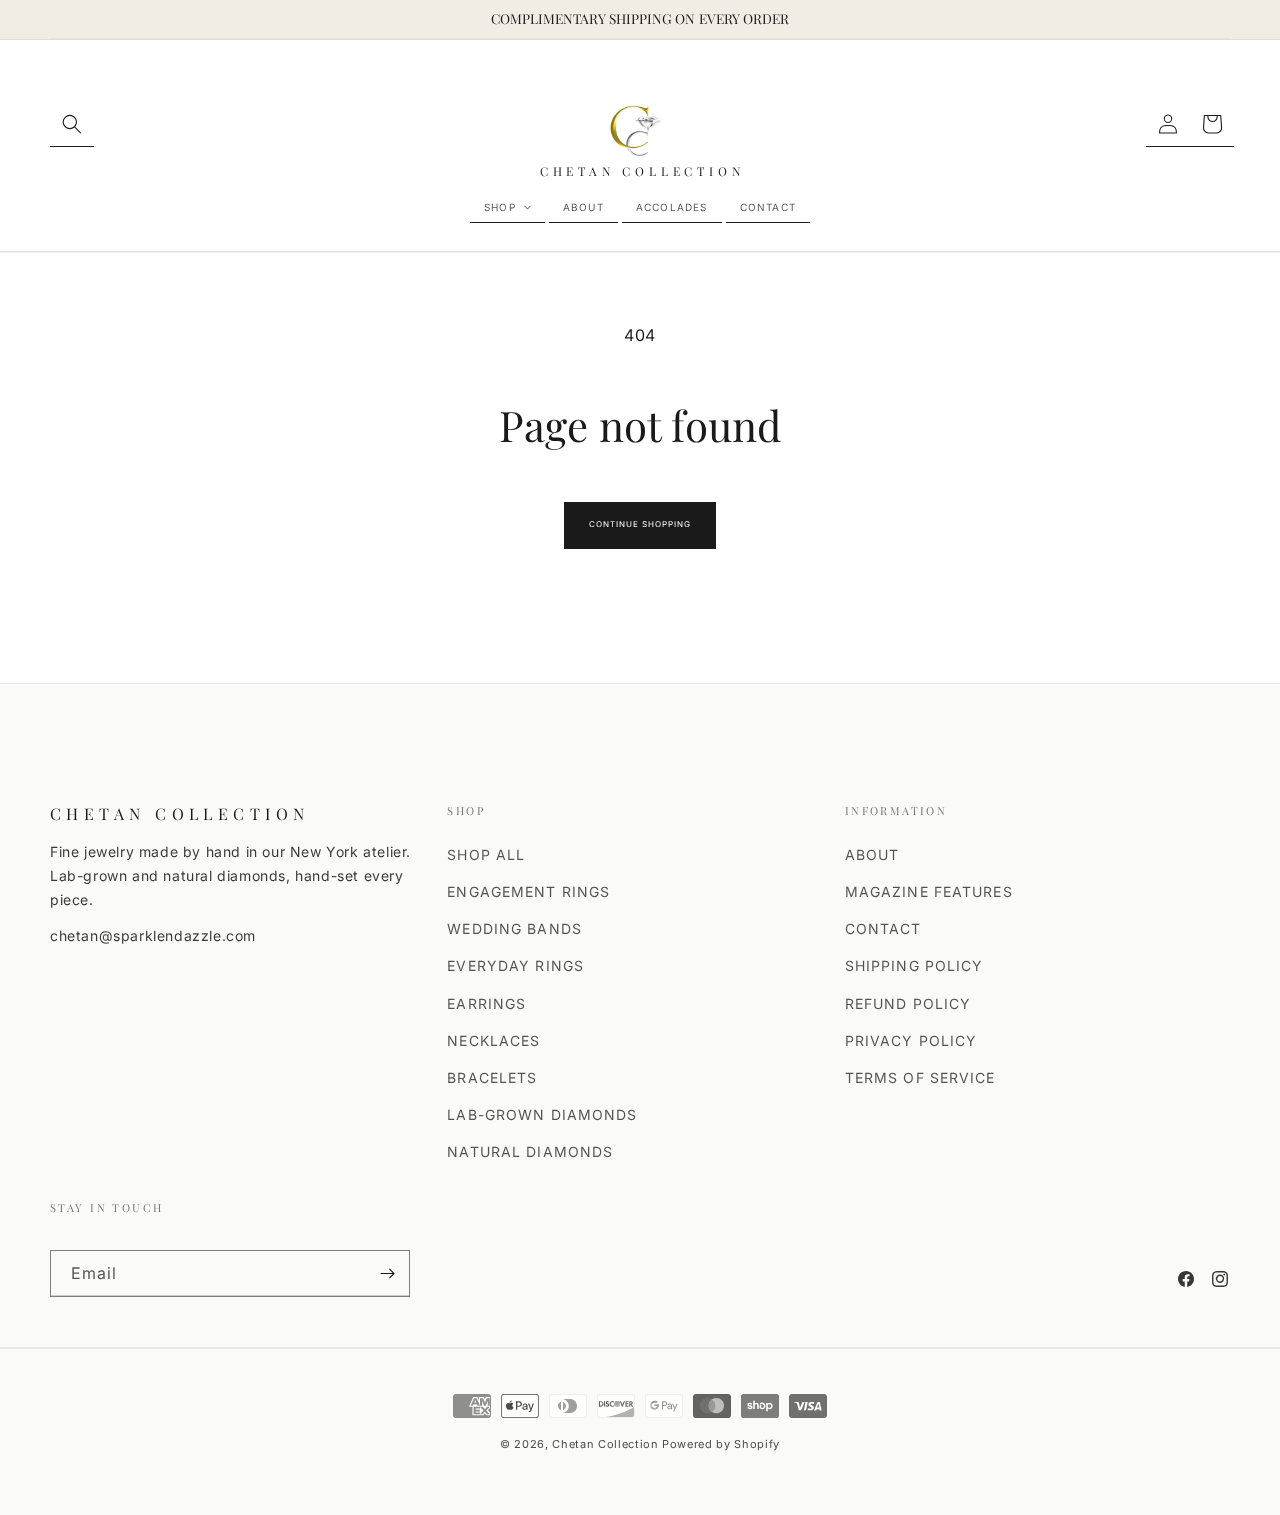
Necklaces (493, 1040)
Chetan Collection (605, 1444)
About (872, 854)
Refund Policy (908, 1003)
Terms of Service (920, 1077)
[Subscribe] (387, 1273)
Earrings (486, 1003)
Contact (883, 928)
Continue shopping (639, 524)
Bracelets (492, 1077)
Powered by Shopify (721, 1444)
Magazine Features (929, 891)
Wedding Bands (514, 928)
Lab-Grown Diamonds (542, 1114)
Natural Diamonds (530, 1151)
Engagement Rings (528, 891)
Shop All (486, 854)
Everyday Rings (515, 965)
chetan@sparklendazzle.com (153, 935)
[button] (72, 125)
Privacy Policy (911, 1040)
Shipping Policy (914, 965)
